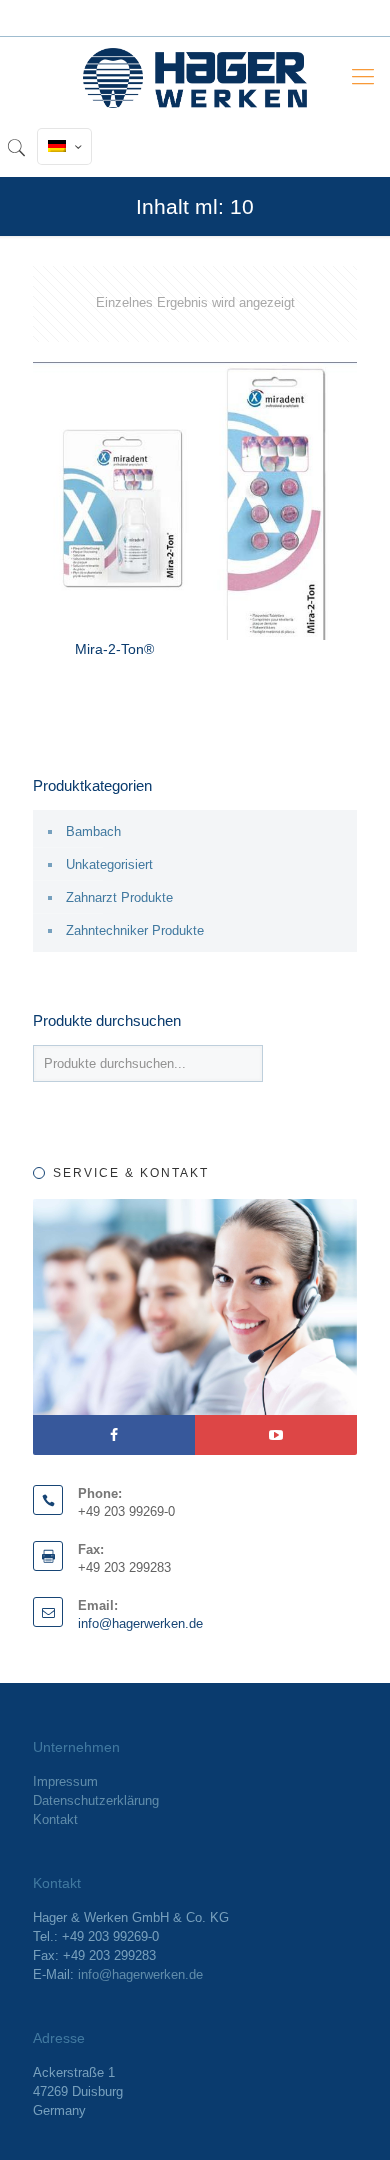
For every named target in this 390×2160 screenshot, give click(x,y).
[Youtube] (276, 1435)
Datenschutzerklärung (96, 1800)
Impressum (65, 1781)
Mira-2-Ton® (114, 649)
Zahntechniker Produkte (135, 930)
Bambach (93, 831)
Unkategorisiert (109, 864)
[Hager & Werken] (195, 77)
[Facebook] (114, 1435)
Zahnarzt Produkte (119, 897)
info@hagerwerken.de (140, 1623)
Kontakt (55, 1819)
